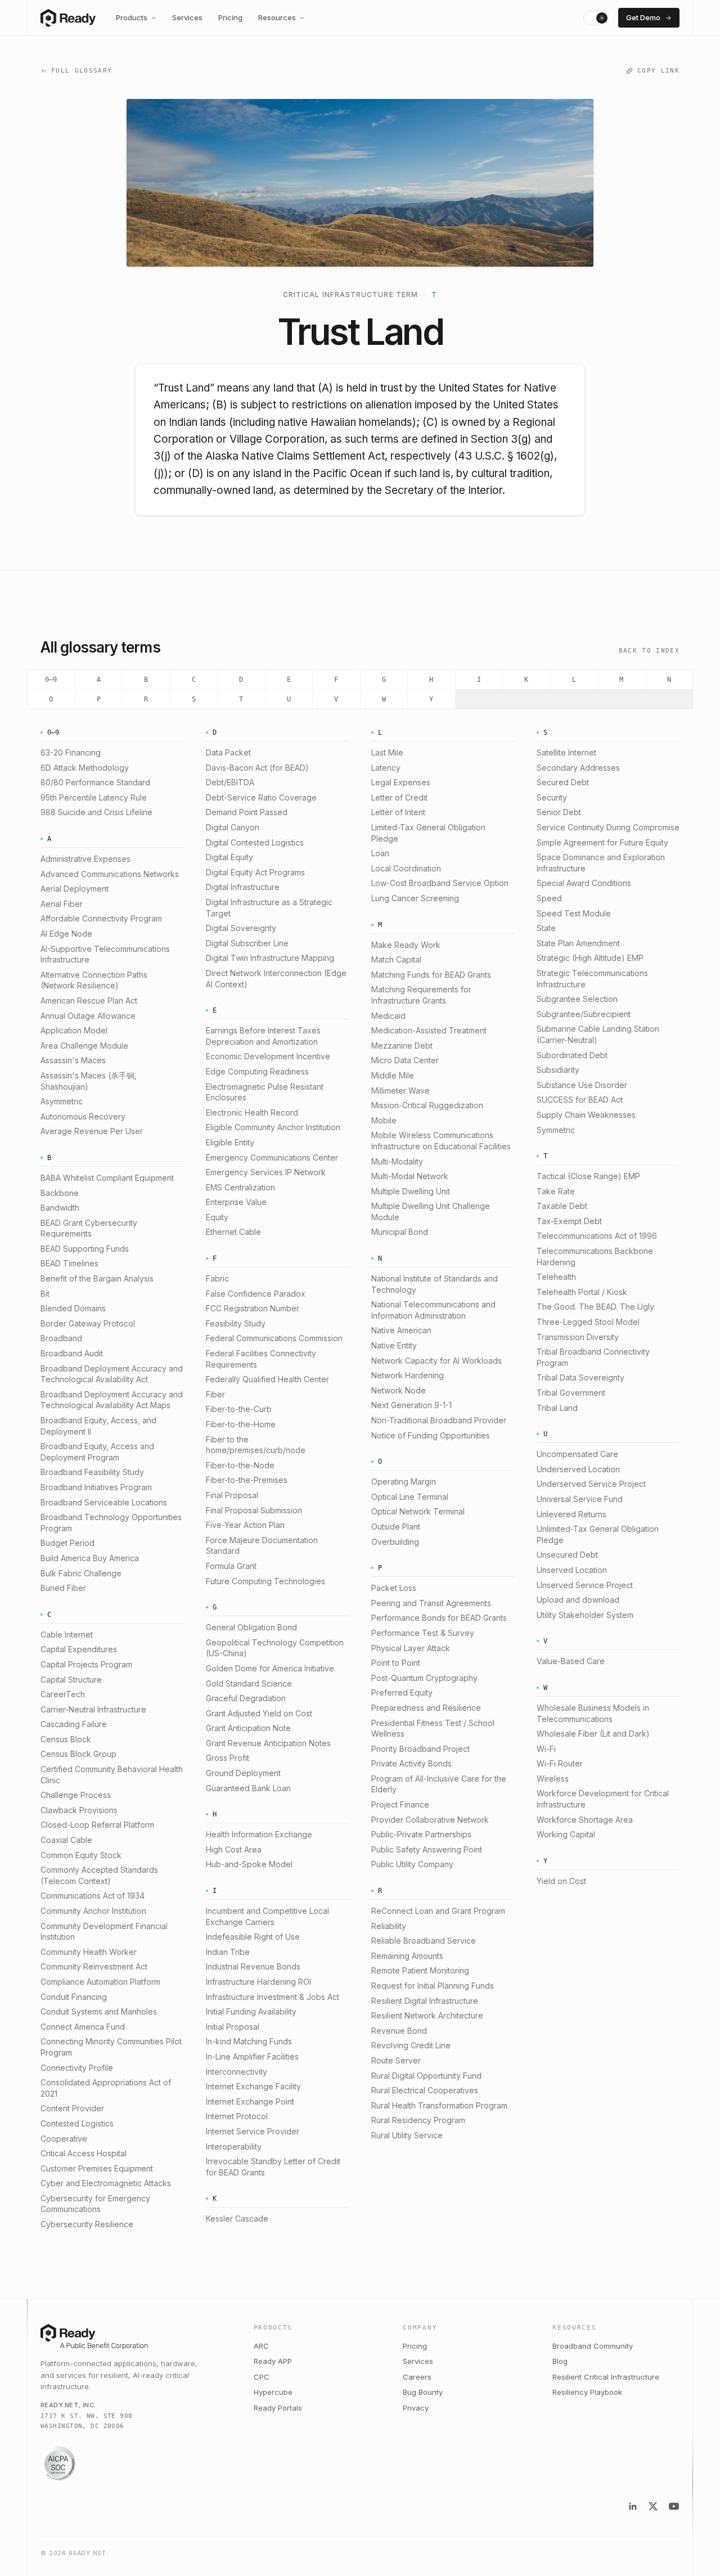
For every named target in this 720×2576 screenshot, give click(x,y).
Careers (417, 2377)
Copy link (658, 71)
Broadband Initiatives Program (96, 1487)
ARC (261, 2346)
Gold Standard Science (249, 1683)
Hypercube (273, 2392)
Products (132, 17)
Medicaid (388, 1016)
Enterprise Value (236, 1202)
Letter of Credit (399, 797)
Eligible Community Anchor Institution (273, 1127)
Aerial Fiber (62, 904)
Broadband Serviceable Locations (104, 1502)
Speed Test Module (574, 913)
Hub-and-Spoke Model (249, 1864)
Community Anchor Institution (93, 1911)
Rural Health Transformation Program (439, 2105)
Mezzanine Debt (402, 1046)
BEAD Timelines (69, 1263)
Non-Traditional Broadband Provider (439, 1420)
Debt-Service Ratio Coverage (261, 797)
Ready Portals (278, 2408)
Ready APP (273, 2361)
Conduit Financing (74, 1997)
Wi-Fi (546, 1749)
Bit (45, 1294)
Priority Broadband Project (420, 1749)
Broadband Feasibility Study (92, 1472)
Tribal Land (557, 1408)
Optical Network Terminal (418, 1511)
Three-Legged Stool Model (588, 1322)
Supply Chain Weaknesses (586, 1115)
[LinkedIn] (633, 2506)
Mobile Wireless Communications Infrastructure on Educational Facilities (441, 1141)
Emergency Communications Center (272, 1157)
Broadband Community (593, 2346)
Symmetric (556, 1130)
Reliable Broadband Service (424, 1941)
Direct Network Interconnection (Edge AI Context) (276, 979)
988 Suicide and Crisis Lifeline (96, 812)
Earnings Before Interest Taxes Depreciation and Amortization (263, 1036)
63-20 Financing (71, 752)
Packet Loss (394, 1588)
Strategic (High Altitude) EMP (590, 958)
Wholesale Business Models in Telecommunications (593, 1713)
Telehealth (556, 1277)
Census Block (66, 1739)
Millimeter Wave (400, 1091)
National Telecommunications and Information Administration (433, 1310)
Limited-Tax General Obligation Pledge (428, 833)
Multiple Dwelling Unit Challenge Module (431, 1211)
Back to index (649, 651)
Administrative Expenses (85, 859)
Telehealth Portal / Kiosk (582, 1292)
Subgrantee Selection (577, 999)
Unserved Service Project (585, 1585)
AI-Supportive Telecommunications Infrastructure (105, 954)
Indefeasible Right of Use (253, 1937)
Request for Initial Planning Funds (433, 1986)
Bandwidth (60, 1208)
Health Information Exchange (259, 1834)
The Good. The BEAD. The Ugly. (596, 1307)
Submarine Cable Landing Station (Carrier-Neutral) (598, 1034)
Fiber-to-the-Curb (239, 1409)
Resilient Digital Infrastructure (425, 2001)
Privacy (416, 2408)
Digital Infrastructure (243, 887)
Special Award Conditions (584, 883)
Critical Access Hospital (84, 2153)
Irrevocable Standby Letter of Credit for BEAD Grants (273, 2167)
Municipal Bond (400, 1232)
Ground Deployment (243, 1773)
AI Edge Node (66, 934)
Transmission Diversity (578, 1337)
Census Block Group (78, 1754)
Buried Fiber (63, 1588)
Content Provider (72, 2108)
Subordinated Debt (572, 1055)
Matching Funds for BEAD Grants (431, 975)
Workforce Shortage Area (585, 1820)
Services (187, 17)
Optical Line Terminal (410, 1497)
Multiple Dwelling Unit (411, 1191)
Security (552, 797)
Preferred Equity (402, 1692)
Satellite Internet (566, 752)
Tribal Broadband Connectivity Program (593, 1357)
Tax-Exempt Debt (569, 1221)
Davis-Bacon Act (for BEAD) (257, 768)
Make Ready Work (406, 945)
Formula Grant (231, 1566)
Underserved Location (578, 1469)
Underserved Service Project (591, 1484)
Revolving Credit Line (411, 2045)
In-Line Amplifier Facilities (252, 2056)
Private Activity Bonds (411, 1763)
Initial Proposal (233, 2027)
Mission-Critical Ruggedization (427, 1105)
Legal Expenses (401, 782)
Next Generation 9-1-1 (411, 1405)
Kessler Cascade (237, 2218)
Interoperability (234, 2146)
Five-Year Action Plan (245, 1525)
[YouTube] (674, 2506)
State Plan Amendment (578, 943)
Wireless (553, 1779)
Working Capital (566, 1834)
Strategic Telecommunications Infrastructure (592, 979)
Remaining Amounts (407, 1956)
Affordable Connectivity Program (101, 918)
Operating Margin (404, 1482)
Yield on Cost (561, 1881)
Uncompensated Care (577, 1454)
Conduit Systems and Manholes (99, 2011)
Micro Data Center (405, 1060)
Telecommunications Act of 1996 (597, 1236)
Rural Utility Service (407, 2135)
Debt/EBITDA (230, 782)
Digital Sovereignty (241, 928)
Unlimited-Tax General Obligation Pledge (598, 1534)
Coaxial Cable (66, 1840)
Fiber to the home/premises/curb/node (256, 1445)
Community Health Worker (89, 1952)
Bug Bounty (423, 2392)
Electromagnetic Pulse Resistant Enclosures (265, 1092)
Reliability (389, 1926)
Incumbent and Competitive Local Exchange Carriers (267, 1916)
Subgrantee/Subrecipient (584, 1014)
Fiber (215, 1394)
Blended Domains (73, 1308)
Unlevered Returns (571, 1514)
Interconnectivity (237, 2072)
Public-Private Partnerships (421, 1834)
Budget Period (67, 1543)
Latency (386, 768)
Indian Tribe (228, 1952)
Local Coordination (406, 868)
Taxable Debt (562, 1206)
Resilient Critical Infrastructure (606, 2377)
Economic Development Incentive (268, 1056)
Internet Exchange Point (250, 2101)
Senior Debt (559, 812)
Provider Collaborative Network (430, 1820)
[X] (653, 2506)
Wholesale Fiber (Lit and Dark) (593, 1734)
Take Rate (556, 1191)
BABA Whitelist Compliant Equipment (107, 1178)
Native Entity (394, 1345)
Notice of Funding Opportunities (431, 1435)
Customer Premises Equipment (97, 2168)
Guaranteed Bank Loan (248, 1788)
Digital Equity (229, 857)
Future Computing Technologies (265, 1581)
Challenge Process (76, 1795)
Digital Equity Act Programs (255, 872)
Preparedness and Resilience (426, 1708)
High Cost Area (234, 1849)
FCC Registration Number (253, 1308)
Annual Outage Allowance (88, 1016)
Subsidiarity (558, 1070)
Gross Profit (228, 1758)
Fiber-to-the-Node (240, 1465)
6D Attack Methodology (85, 768)
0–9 (51, 680)
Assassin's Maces (73, 1060)
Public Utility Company (412, 1864)
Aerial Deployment (75, 889)
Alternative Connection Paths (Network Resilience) (94, 980)
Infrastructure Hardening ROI (258, 1982)
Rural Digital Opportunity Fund (426, 2076)
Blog (560, 2361)
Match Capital (396, 959)
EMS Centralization (240, 1187)
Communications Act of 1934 (93, 1896)
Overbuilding (395, 1542)
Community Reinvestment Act (94, 1966)
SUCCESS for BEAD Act (580, 1100)
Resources (277, 17)
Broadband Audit (72, 1353)
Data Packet (228, 752)
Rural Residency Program (418, 2120)
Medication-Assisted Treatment (429, 1030)
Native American (401, 1330)
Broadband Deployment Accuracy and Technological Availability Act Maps (112, 1400)
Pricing (230, 17)
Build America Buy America (90, 1558)
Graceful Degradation (246, 1698)
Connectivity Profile (77, 2068)
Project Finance (400, 1804)
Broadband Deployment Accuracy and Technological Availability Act (112, 1374)
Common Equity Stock (81, 1855)
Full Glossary (82, 71)
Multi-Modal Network (410, 1176)
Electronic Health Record (252, 1112)
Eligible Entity (230, 1142)
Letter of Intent (398, 812)
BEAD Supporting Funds (85, 1249)
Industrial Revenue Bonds (253, 1966)
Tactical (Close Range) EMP (588, 1176)
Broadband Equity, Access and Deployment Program (97, 1452)
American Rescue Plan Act (89, 1001)
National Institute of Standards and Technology (435, 1284)
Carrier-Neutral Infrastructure (93, 1709)
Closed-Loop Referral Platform (97, 1825)
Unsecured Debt (567, 1555)
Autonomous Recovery (83, 1116)
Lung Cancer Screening (415, 898)
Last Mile (387, 752)
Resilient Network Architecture (427, 2015)
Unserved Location (572, 1570)
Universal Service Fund (580, 1499)
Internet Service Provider (253, 2131)
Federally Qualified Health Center (267, 1379)
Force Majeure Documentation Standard (262, 1546)
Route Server (396, 2060)
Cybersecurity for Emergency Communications (95, 2204)
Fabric (217, 1278)
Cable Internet (67, 1635)
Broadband (61, 1338)
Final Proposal (232, 1495)
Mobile (384, 1120)
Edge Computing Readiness (257, 1071)
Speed (549, 898)
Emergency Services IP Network (266, 1172)
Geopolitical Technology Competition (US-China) (275, 1648)
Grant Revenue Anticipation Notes (268, 1743)
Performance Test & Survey (423, 1633)
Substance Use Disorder (582, 1085)
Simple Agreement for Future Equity (602, 842)
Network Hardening (408, 1375)
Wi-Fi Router (560, 1763)
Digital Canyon (233, 827)
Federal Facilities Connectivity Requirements (261, 1359)
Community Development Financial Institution (104, 1932)
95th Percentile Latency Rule (94, 797)
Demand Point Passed (247, 812)
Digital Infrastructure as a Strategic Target (269, 908)
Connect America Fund (83, 2027)
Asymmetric (62, 1101)
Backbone (60, 1193)
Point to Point (396, 1663)
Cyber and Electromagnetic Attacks (106, 2183)
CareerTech (63, 1694)
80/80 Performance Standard (95, 782)
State (546, 928)
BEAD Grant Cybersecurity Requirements (89, 1228)
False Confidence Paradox (256, 1294)
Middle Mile (393, 1075)
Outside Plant (396, 1527)
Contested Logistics (77, 2123)
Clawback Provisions (79, 1810)
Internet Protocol (237, 2116)
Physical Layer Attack (411, 1648)
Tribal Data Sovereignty (580, 1377)
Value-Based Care (571, 1661)
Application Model (74, 1030)
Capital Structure (71, 1680)
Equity (217, 1217)
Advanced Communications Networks (110, 874)
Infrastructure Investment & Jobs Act (273, 1997)
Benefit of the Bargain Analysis (97, 1278)
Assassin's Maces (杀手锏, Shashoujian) (89, 1081)
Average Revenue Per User (92, 1131)
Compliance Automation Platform (100, 1982)
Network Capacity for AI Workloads (436, 1361)
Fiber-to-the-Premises (247, 1480)
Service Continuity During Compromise (608, 827)
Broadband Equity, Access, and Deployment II (98, 1426)
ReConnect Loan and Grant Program (438, 1911)
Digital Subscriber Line (247, 943)
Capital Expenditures (79, 1649)
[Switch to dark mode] (596, 18)
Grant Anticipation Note (248, 1728)
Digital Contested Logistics (255, 842)
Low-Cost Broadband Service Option (440, 883)
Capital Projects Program (86, 1664)
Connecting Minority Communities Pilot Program (111, 2047)
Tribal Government (571, 1393)
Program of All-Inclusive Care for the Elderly (439, 1784)
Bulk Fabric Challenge (81, 1573)
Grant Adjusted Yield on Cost (259, 1713)
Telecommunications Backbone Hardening (595, 1256)
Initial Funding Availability (251, 2011)
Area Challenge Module (84, 1046)
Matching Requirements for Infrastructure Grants (421, 995)
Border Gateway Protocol (88, 1323)
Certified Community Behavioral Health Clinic (112, 1775)
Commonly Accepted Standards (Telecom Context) (99, 1875)
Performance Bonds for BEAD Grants (439, 1618)
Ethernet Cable (233, 1232)
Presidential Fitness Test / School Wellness (433, 1728)
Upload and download (578, 1600)
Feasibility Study (236, 1323)
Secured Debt (563, 782)
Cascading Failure (74, 1724)
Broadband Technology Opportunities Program (111, 1523)
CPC (262, 2377)
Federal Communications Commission (274, 1338)
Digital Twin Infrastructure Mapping (270, 958)
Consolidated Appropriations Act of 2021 (106, 2088)
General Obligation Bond (251, 1627)
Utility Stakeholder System (585, 1615)
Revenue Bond (399, 2031)
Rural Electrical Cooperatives (425, 2090)
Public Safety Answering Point (427, 1849)
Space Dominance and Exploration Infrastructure (601, 863)
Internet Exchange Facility (253, 2086)
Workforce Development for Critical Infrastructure (603, 1799)
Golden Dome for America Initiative (270, 1668)
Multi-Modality (397, 1161)
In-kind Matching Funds (249, 2041)
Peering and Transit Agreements (431, 1603)
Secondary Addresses (578, 768)
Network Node (399, 1390)
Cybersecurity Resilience (87, 2224)
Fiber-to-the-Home (241, 1424)
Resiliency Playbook (587, 2392)
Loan (380, 853)
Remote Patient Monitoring (420, 1970)
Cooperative (64, 2139)
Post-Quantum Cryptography (424, 1678)
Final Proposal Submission (254, 1510)
